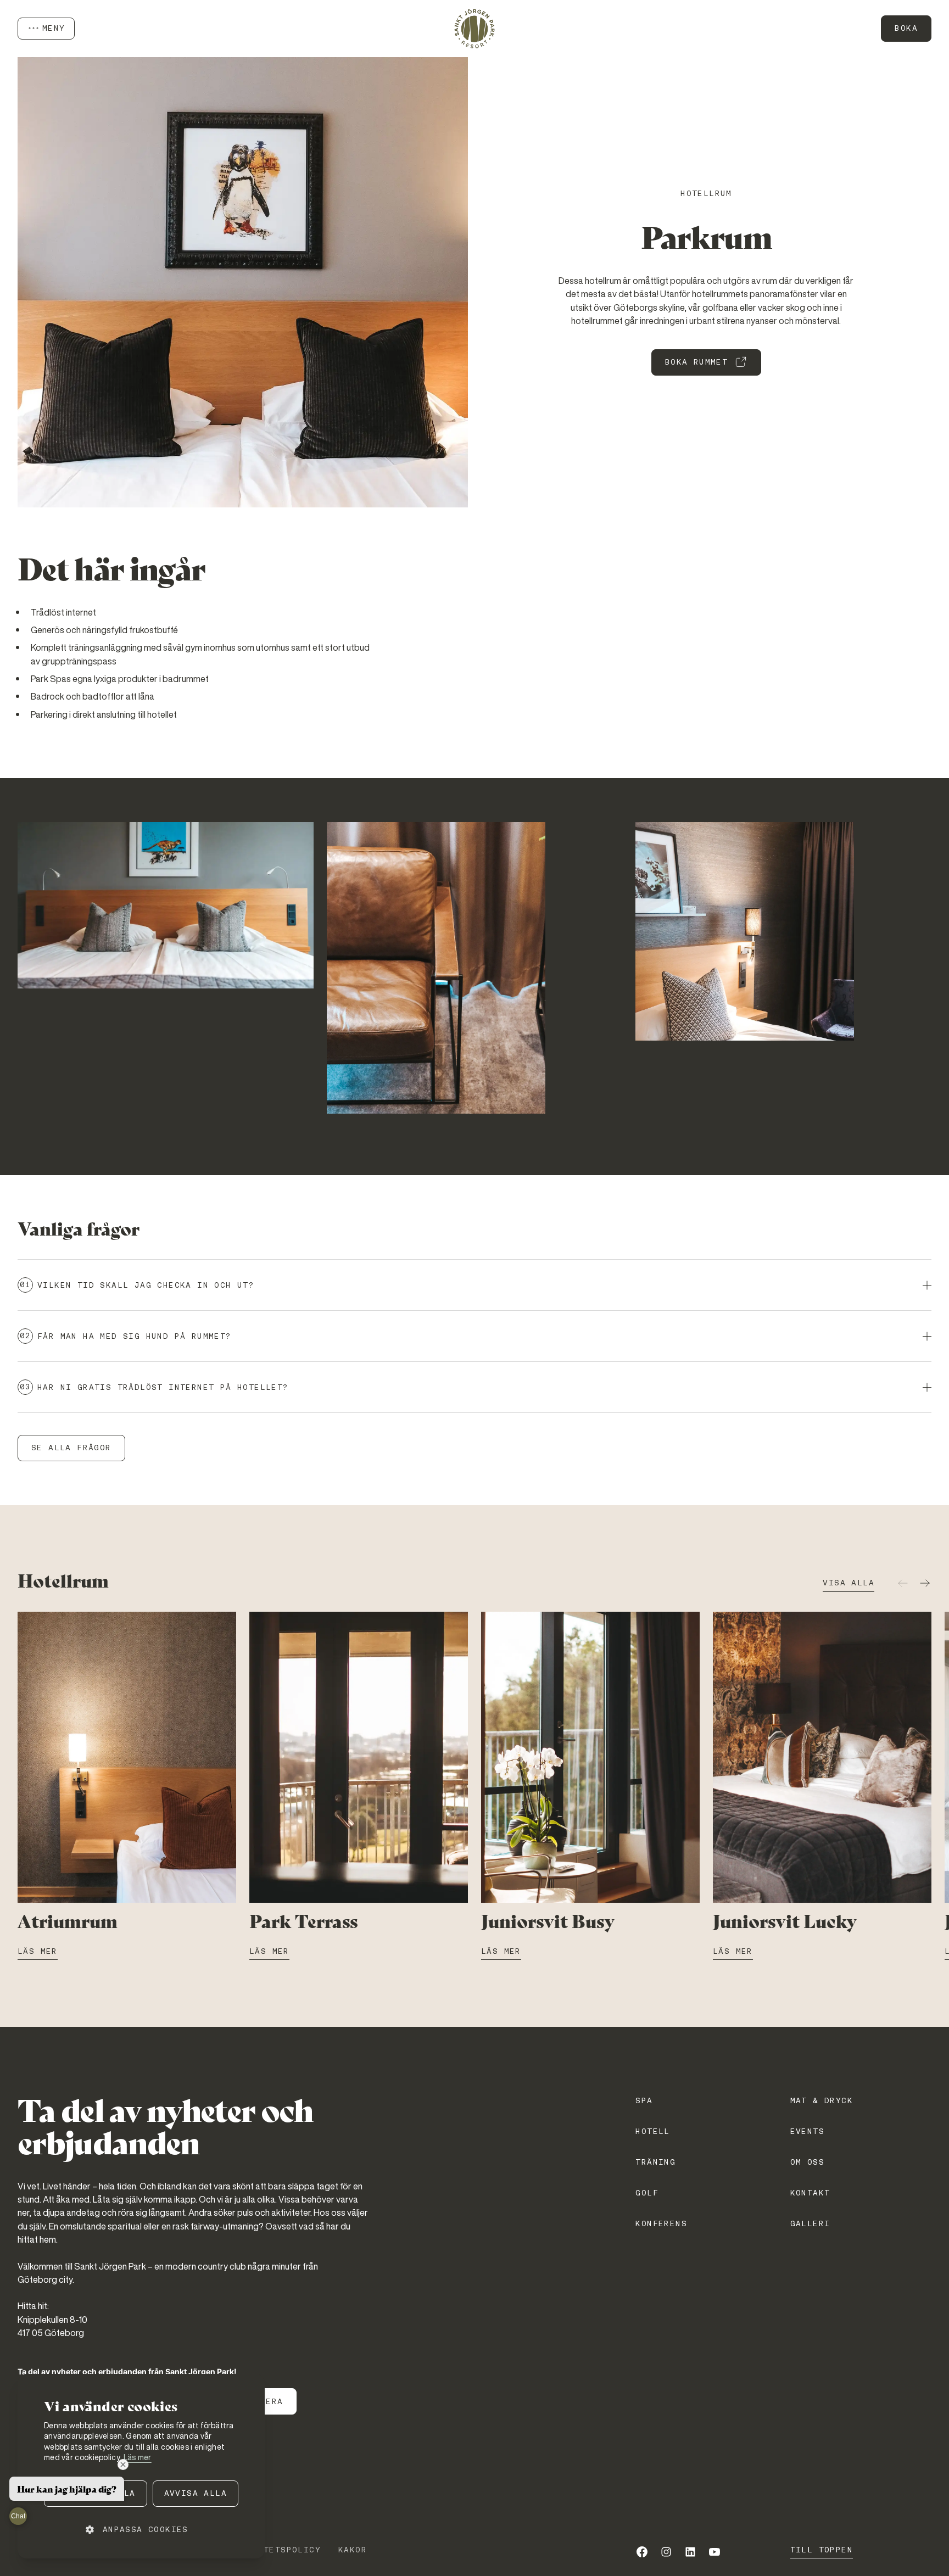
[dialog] (141, 2466)
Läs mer (138, 2457)
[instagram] (666, 2552)
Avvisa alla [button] (196, 2493)
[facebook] (642, 2552)
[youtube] (714, 2552)
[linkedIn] (690, 2552)
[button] (141, 2530)
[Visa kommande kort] (925, 1583)
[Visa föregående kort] (903, 1583)
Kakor (353, 2550)
